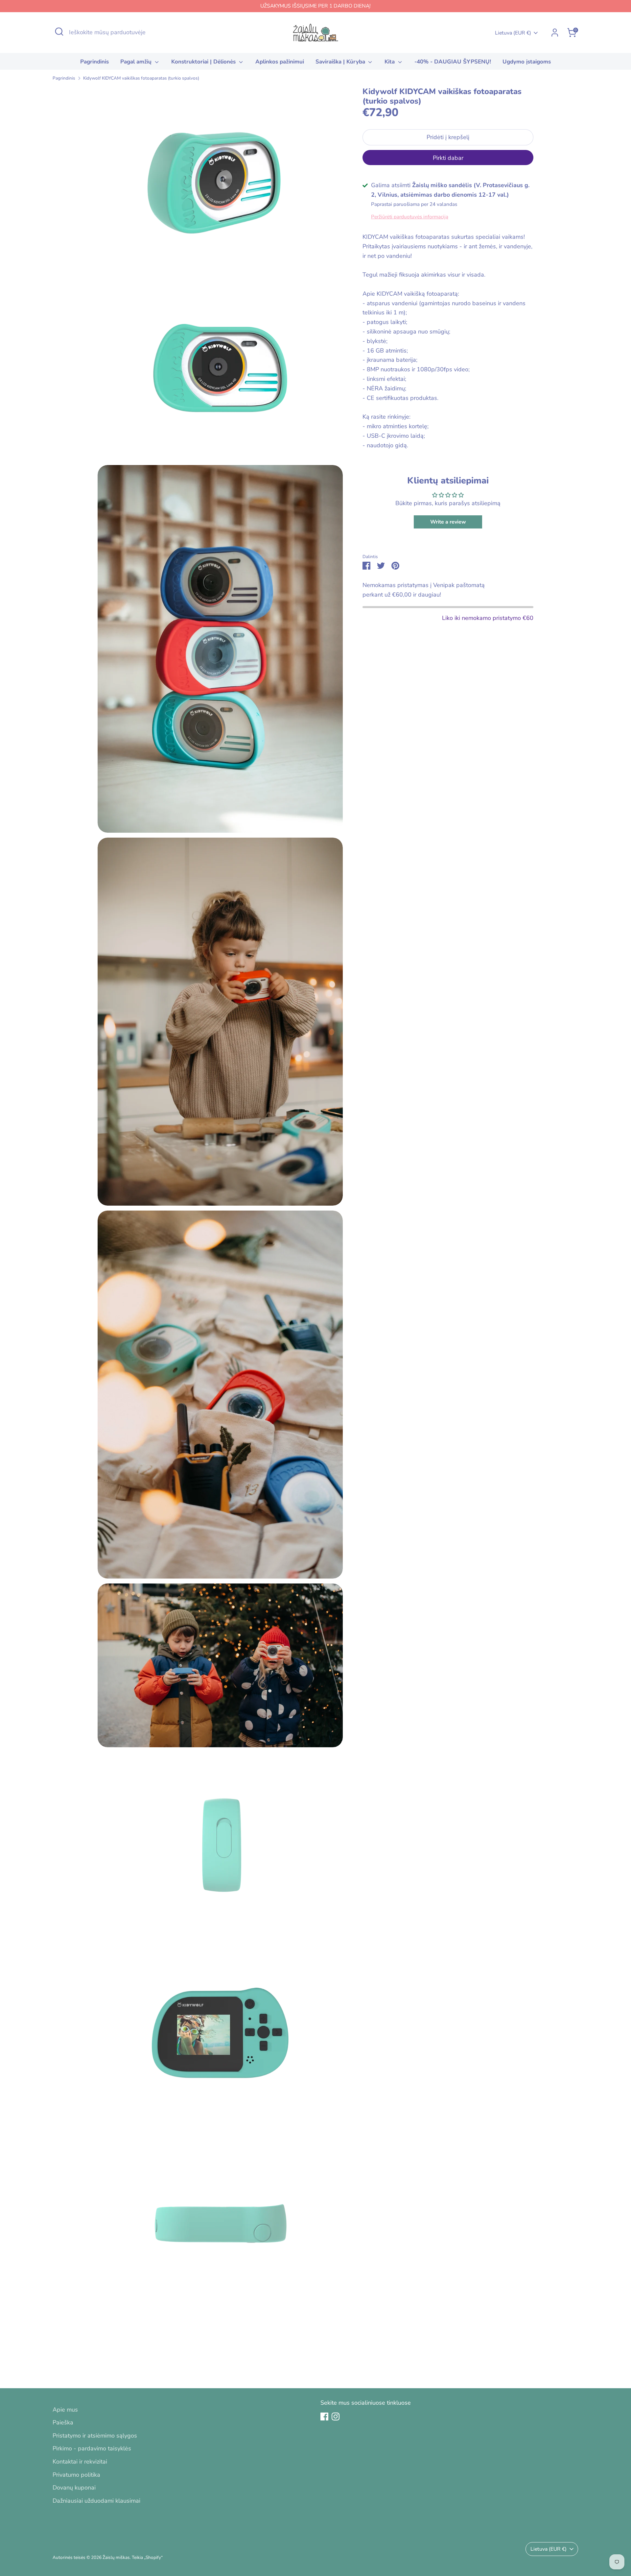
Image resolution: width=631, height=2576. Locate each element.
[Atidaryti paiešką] (59, 32)
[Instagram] (336, 2417)
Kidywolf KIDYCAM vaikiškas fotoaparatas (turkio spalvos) (141, 78)
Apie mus (65, 2410)
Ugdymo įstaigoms (527, 62)
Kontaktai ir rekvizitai (80, 2462)
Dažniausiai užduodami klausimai (96, 2501)
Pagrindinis (94, 62)
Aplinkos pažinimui (280, 62)
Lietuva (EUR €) (513, 33)
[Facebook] (324, 2417)
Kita (390, 62)
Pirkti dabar (448, 158)
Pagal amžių (137, 62)
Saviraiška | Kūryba (341, 62)
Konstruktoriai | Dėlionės (204, 62)
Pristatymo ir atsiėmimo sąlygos (95, 2436)
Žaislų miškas (116, 2557)
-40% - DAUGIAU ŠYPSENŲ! (453, 62)
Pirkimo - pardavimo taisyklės (92, 2448)
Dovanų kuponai (74, 2488)
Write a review (448, 522)
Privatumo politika (76, 2475)
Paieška (63, 2422)
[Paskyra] (555, 33)
